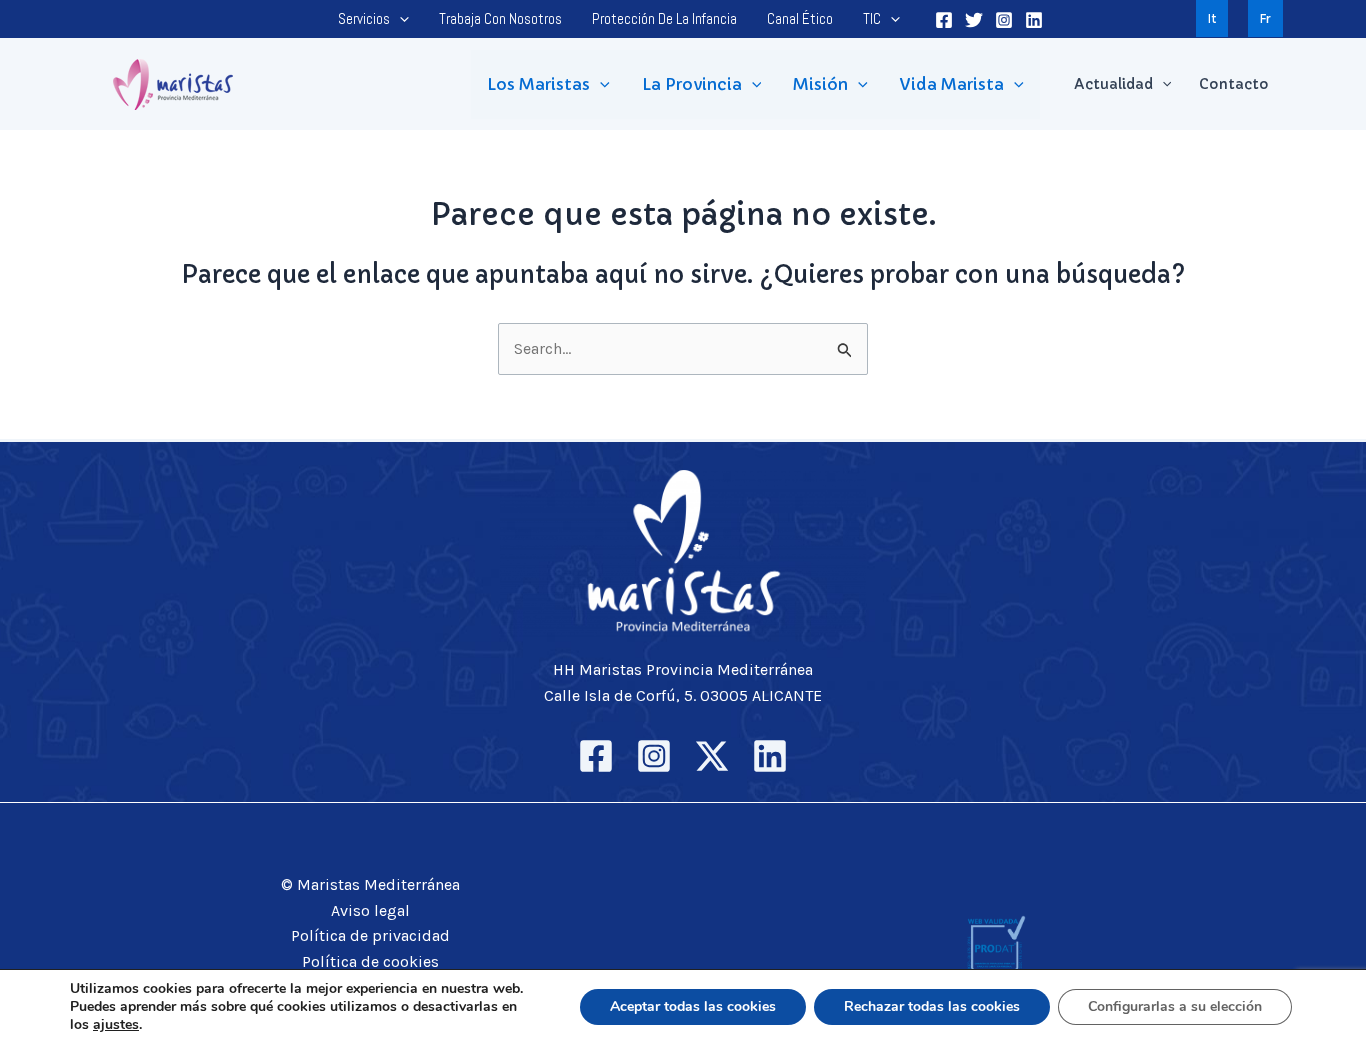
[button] (399, 19)
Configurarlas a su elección (1175, 1006)
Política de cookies (370, 961)
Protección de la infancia (664, 18)
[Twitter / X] (712, 756)
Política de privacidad (370, 935)
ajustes (116, 1025)
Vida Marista (952, 84)
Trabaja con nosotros (500, 18)
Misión (820, 84)
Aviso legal (370, 910)
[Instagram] (1004, 20)
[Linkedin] (1034, 20)
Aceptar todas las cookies (693, 1006)
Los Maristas (538, 84)
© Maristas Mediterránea (370, 884)
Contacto (1234, 84)
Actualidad (1113, 84)
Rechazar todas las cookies (932, 1006)
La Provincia (692, 84)
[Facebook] (944, 20)
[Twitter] (974, 20)
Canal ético (800, 18)
